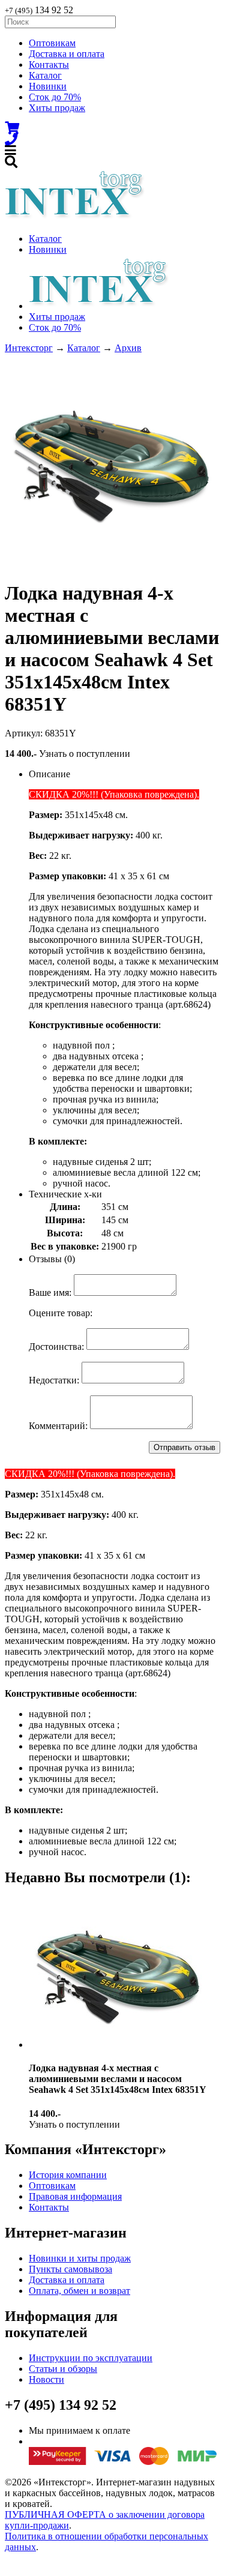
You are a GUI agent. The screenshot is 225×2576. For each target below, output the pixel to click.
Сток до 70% (55, 97)
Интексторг (29, 348)
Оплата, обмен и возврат (79, 2291)
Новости (46, 2379)
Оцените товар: (61, 1313)
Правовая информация (75, 2196)
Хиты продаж (57, 108)
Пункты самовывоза (70, 2269)
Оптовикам (52, 43)
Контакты (49, 65)
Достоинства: (56, 1347)
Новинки (48, 86)
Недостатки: (54, 1380)
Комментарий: (58, 1426)
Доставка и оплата (67, 54)
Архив (128, 348)
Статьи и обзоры (63, 2369)
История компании (68, 2175)
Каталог (45, 75)
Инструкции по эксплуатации (91, 2358)
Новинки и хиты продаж (80, 2258)
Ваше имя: (50, 1293)
